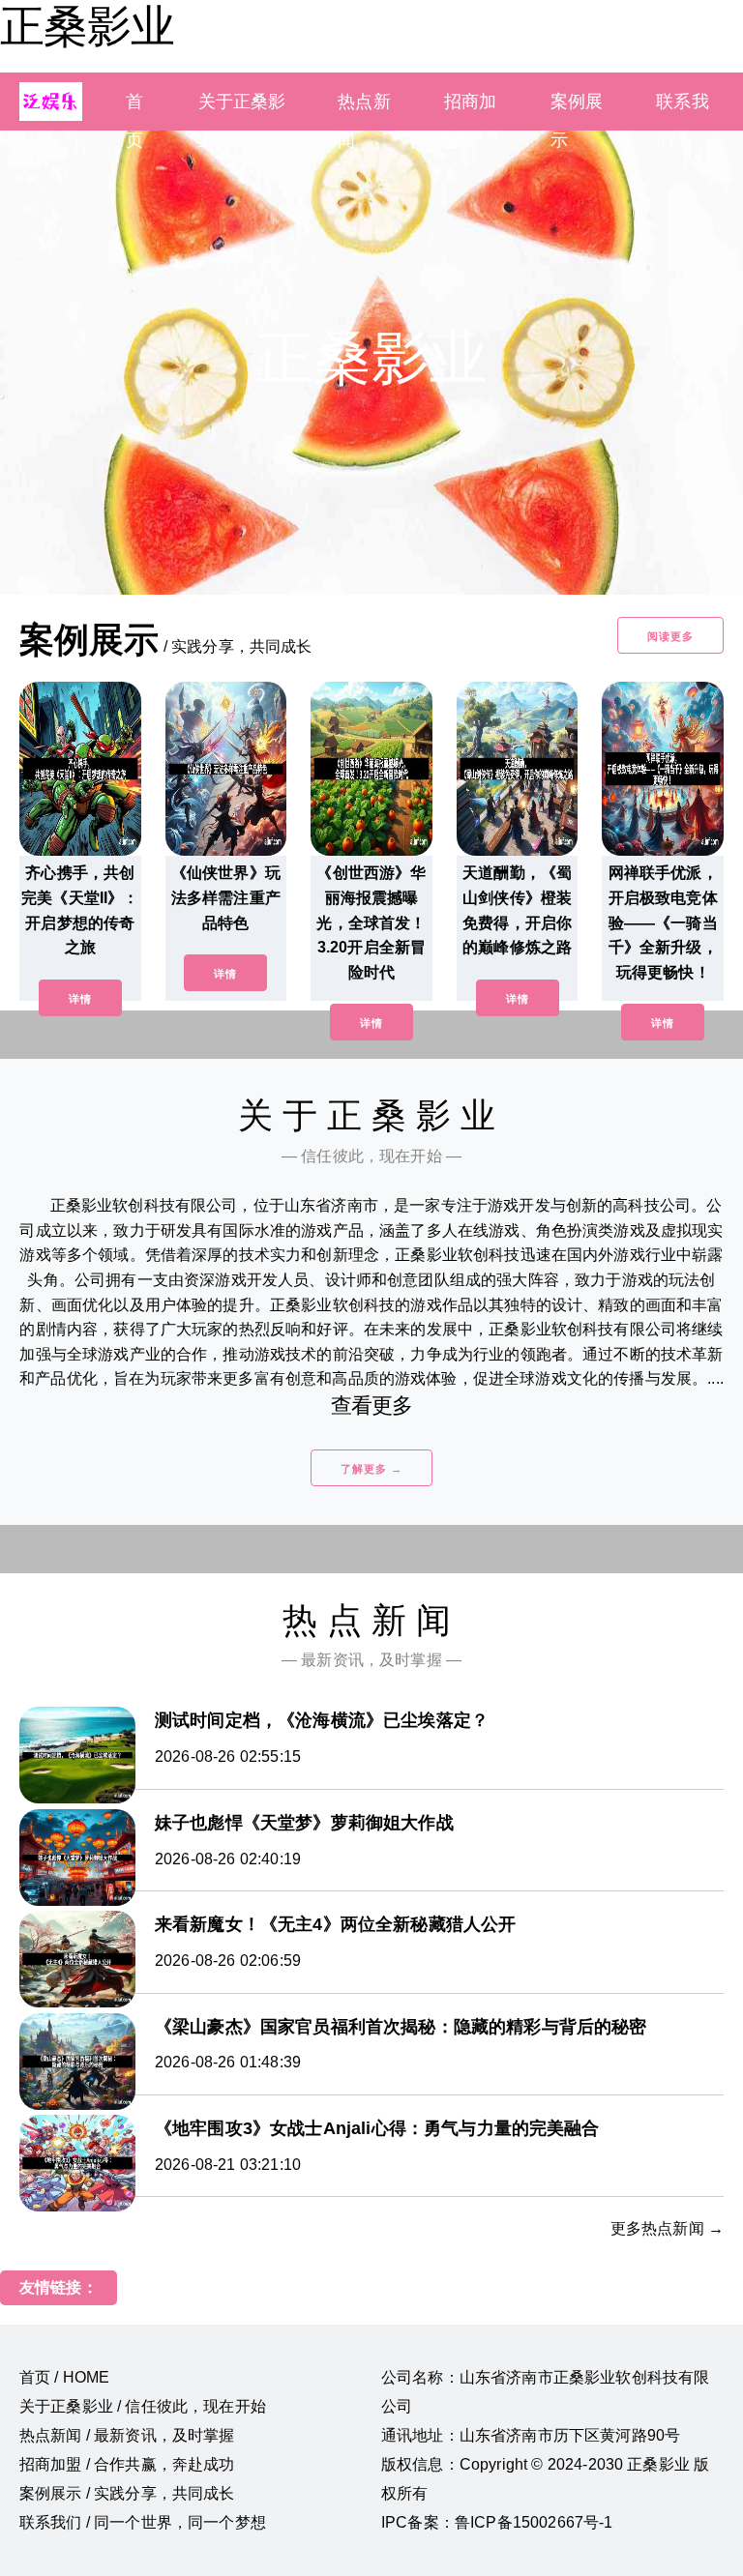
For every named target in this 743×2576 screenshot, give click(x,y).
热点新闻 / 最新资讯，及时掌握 (127, 2435)
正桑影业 (87, 26)
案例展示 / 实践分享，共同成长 (127, 2493)
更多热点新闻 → (667, 2228)
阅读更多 (670, 636)
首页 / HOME (64, 2377)
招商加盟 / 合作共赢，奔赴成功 (127, 2464)
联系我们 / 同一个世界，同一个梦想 (143, 2522)
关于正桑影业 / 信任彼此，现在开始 (143, 2406)
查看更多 (372, 1405)
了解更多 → (371, 1469)
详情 (80, 999)
